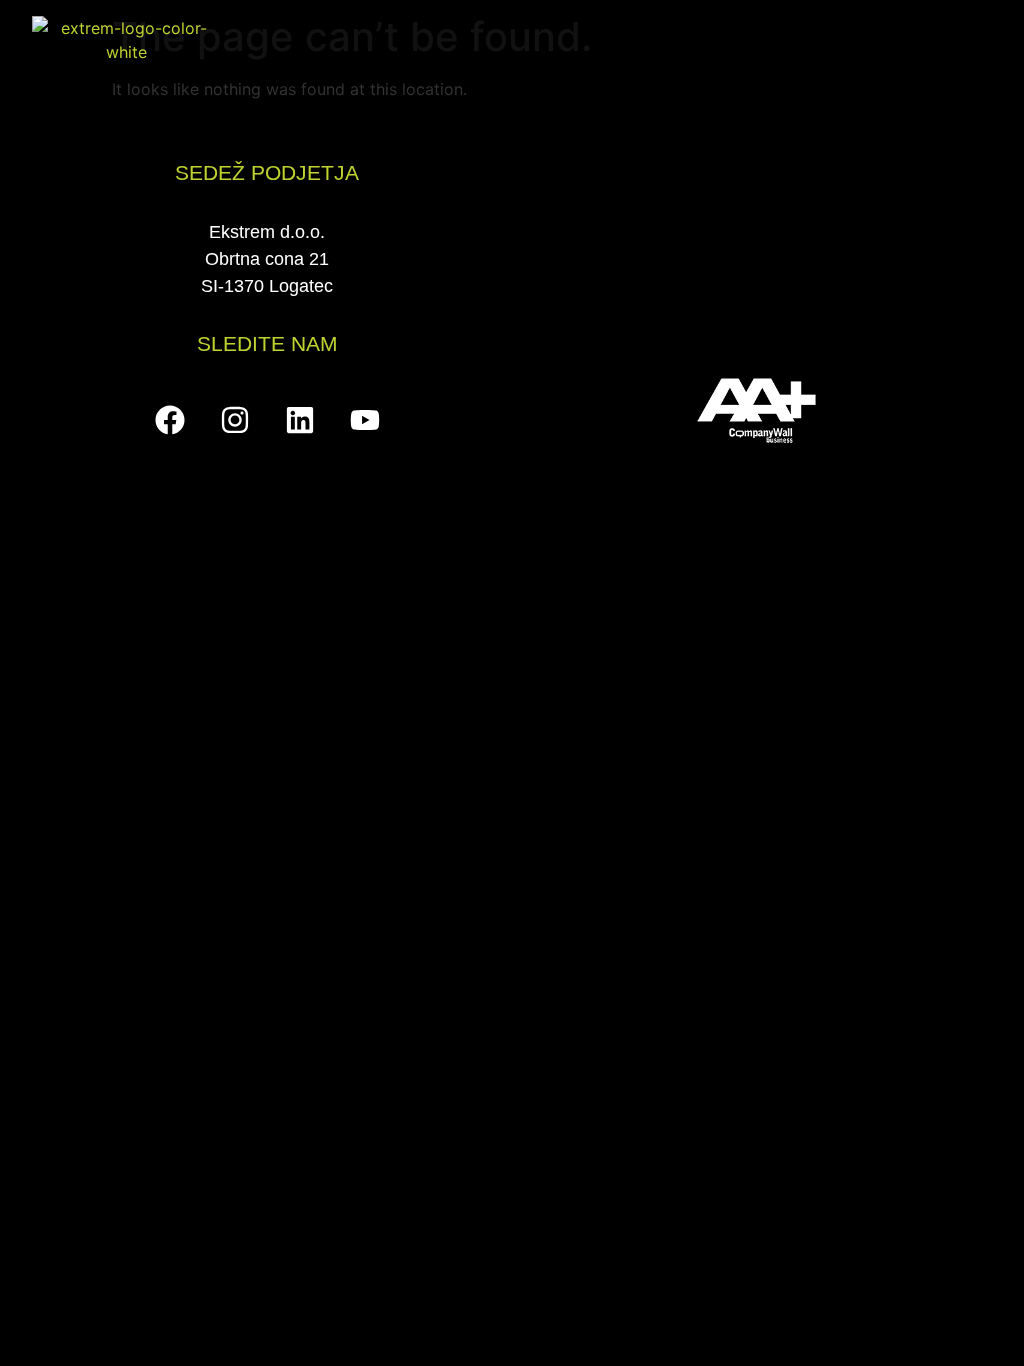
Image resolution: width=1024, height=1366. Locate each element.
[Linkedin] (300, 420)
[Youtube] (365, 420)
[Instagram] (235, 420)
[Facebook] (170, 420)
